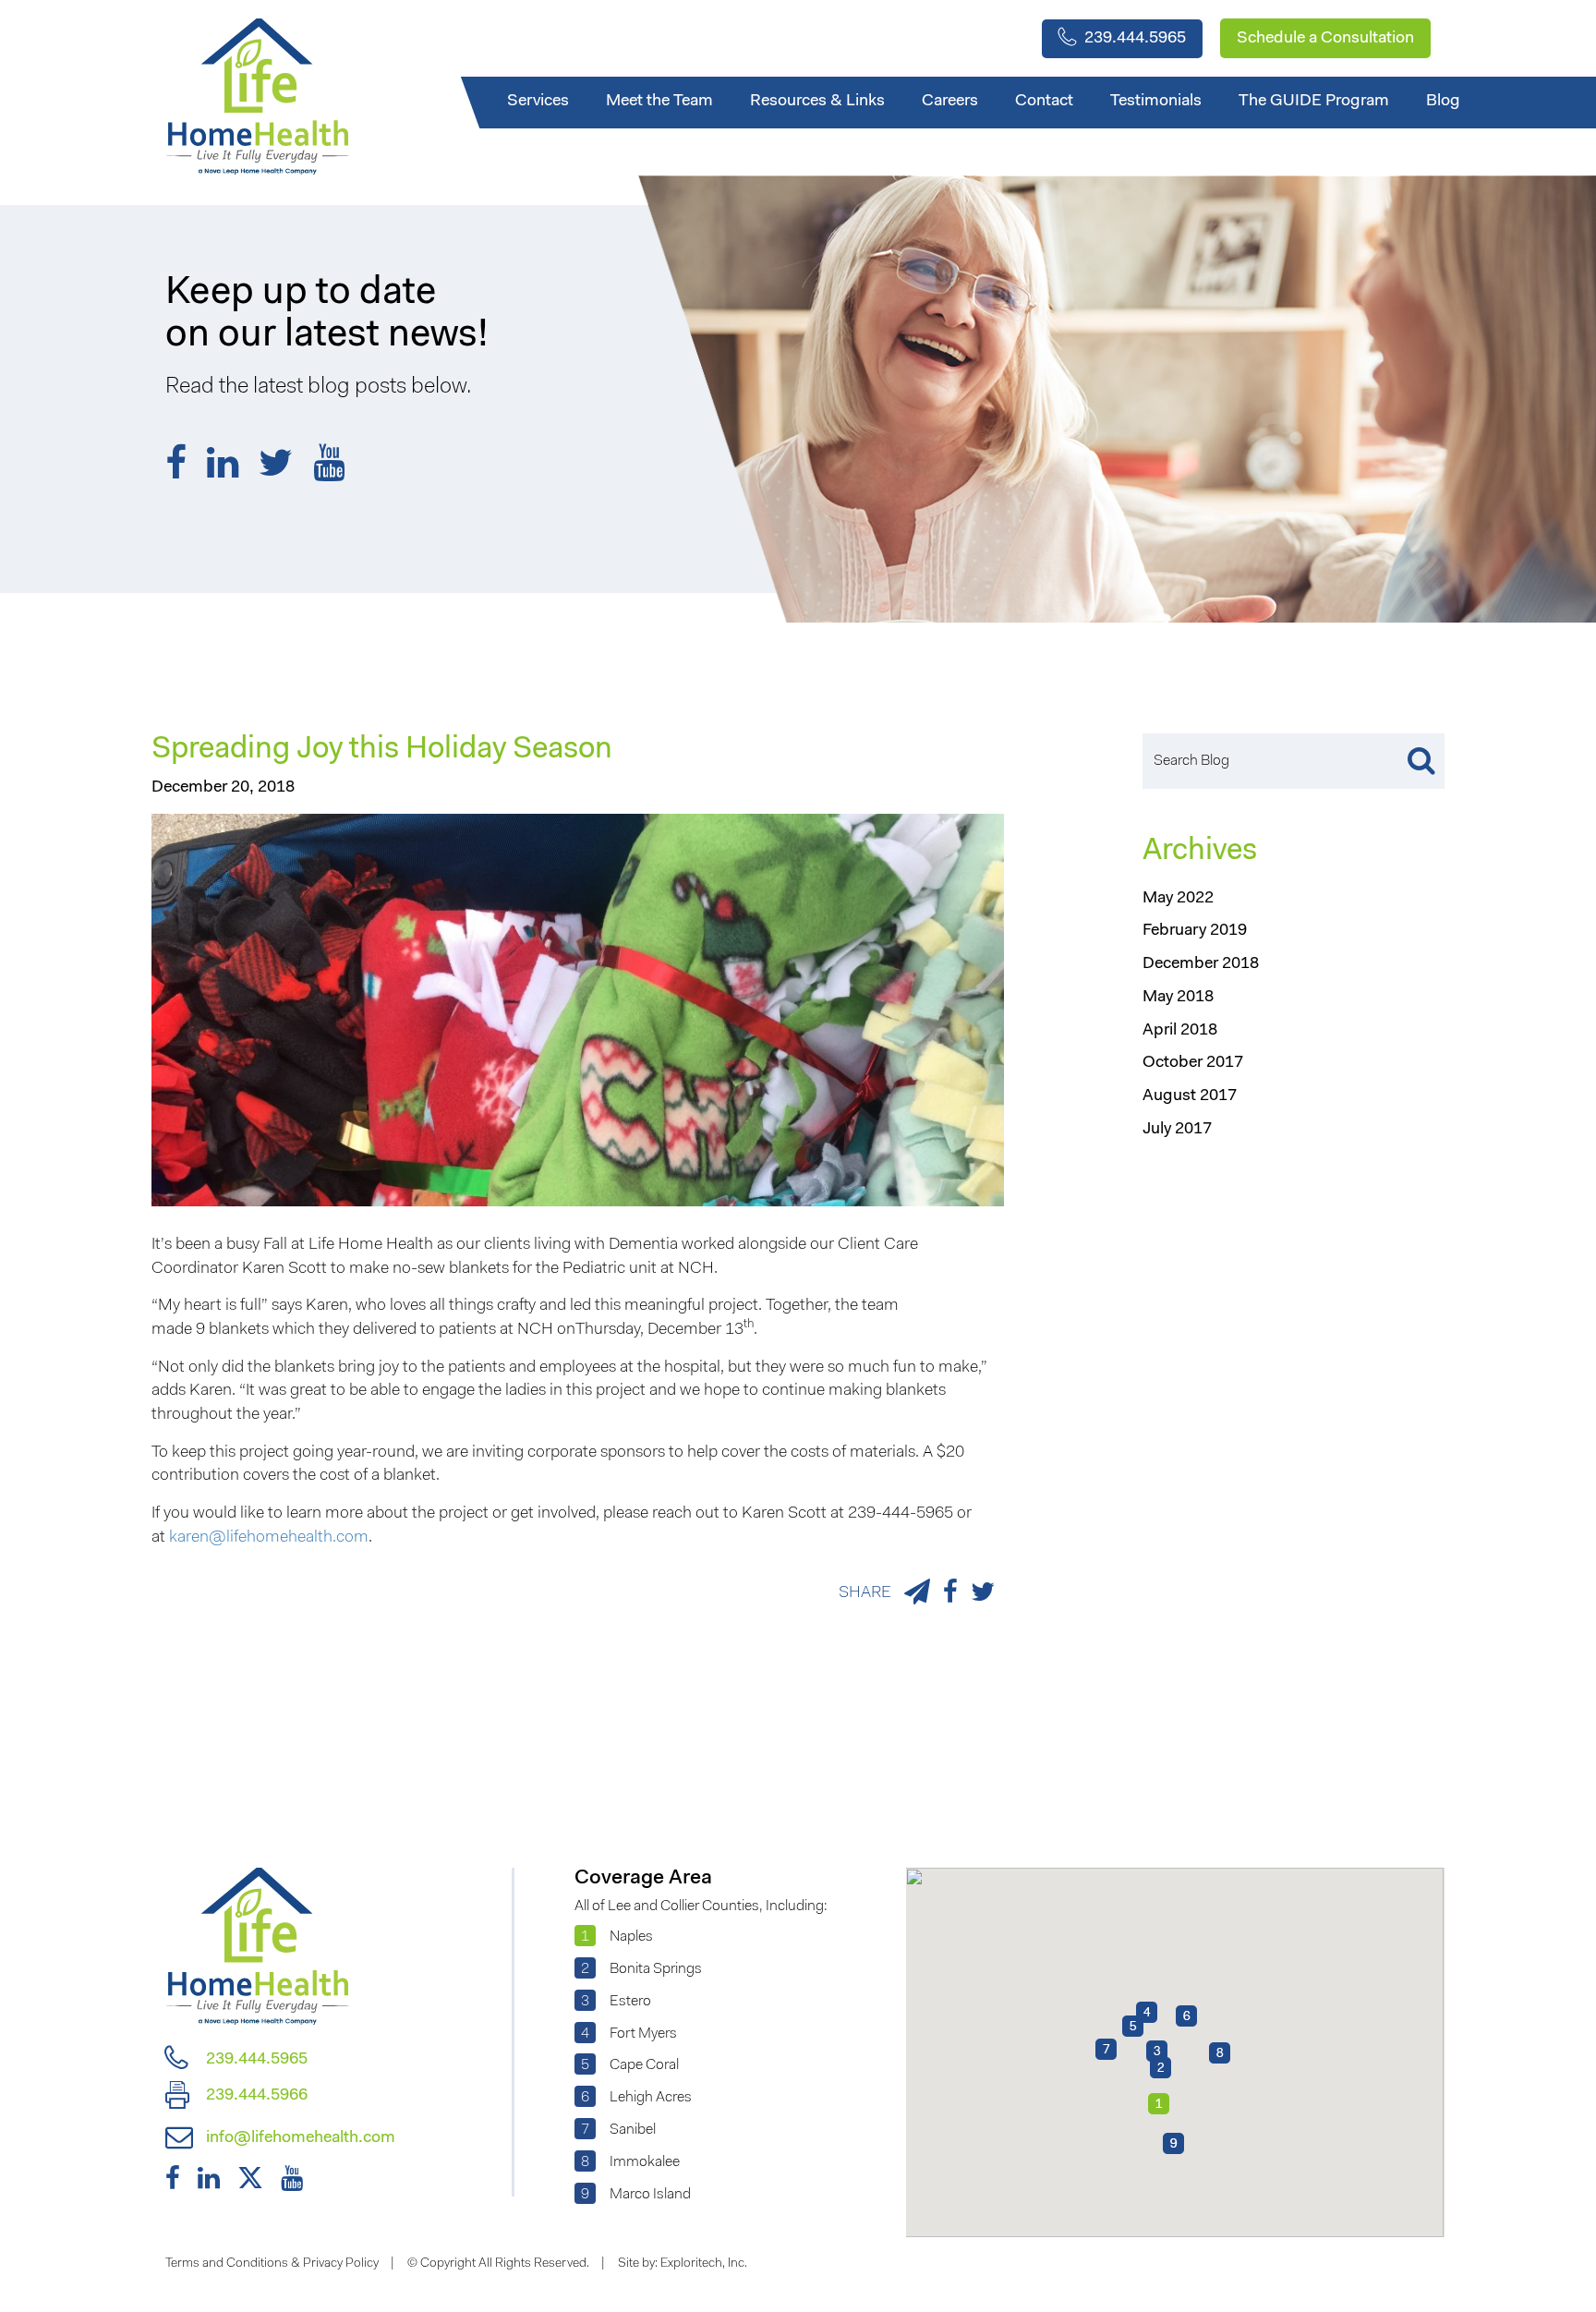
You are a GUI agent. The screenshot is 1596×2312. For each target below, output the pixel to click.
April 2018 (1180, 1031)
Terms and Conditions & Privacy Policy (272, 2264)
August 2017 (1190, 1096)
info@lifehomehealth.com (299, 2138)
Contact (1044, 102)
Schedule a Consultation (1325, 39)
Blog (1443, 102)
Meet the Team (659, 102)
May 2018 (1178, 998)
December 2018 (1201, 964)
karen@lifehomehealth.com (269, 1538)
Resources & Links (817, 102)
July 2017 (1177, 1130)
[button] (1157, 2051)
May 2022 (1178, 899)
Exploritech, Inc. (704, 2264)
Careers (950, 102)
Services (538, 102)
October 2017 (1193, 1063)
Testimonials (1156, 102)
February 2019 (1195, 931)
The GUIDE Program (1314, 102)
